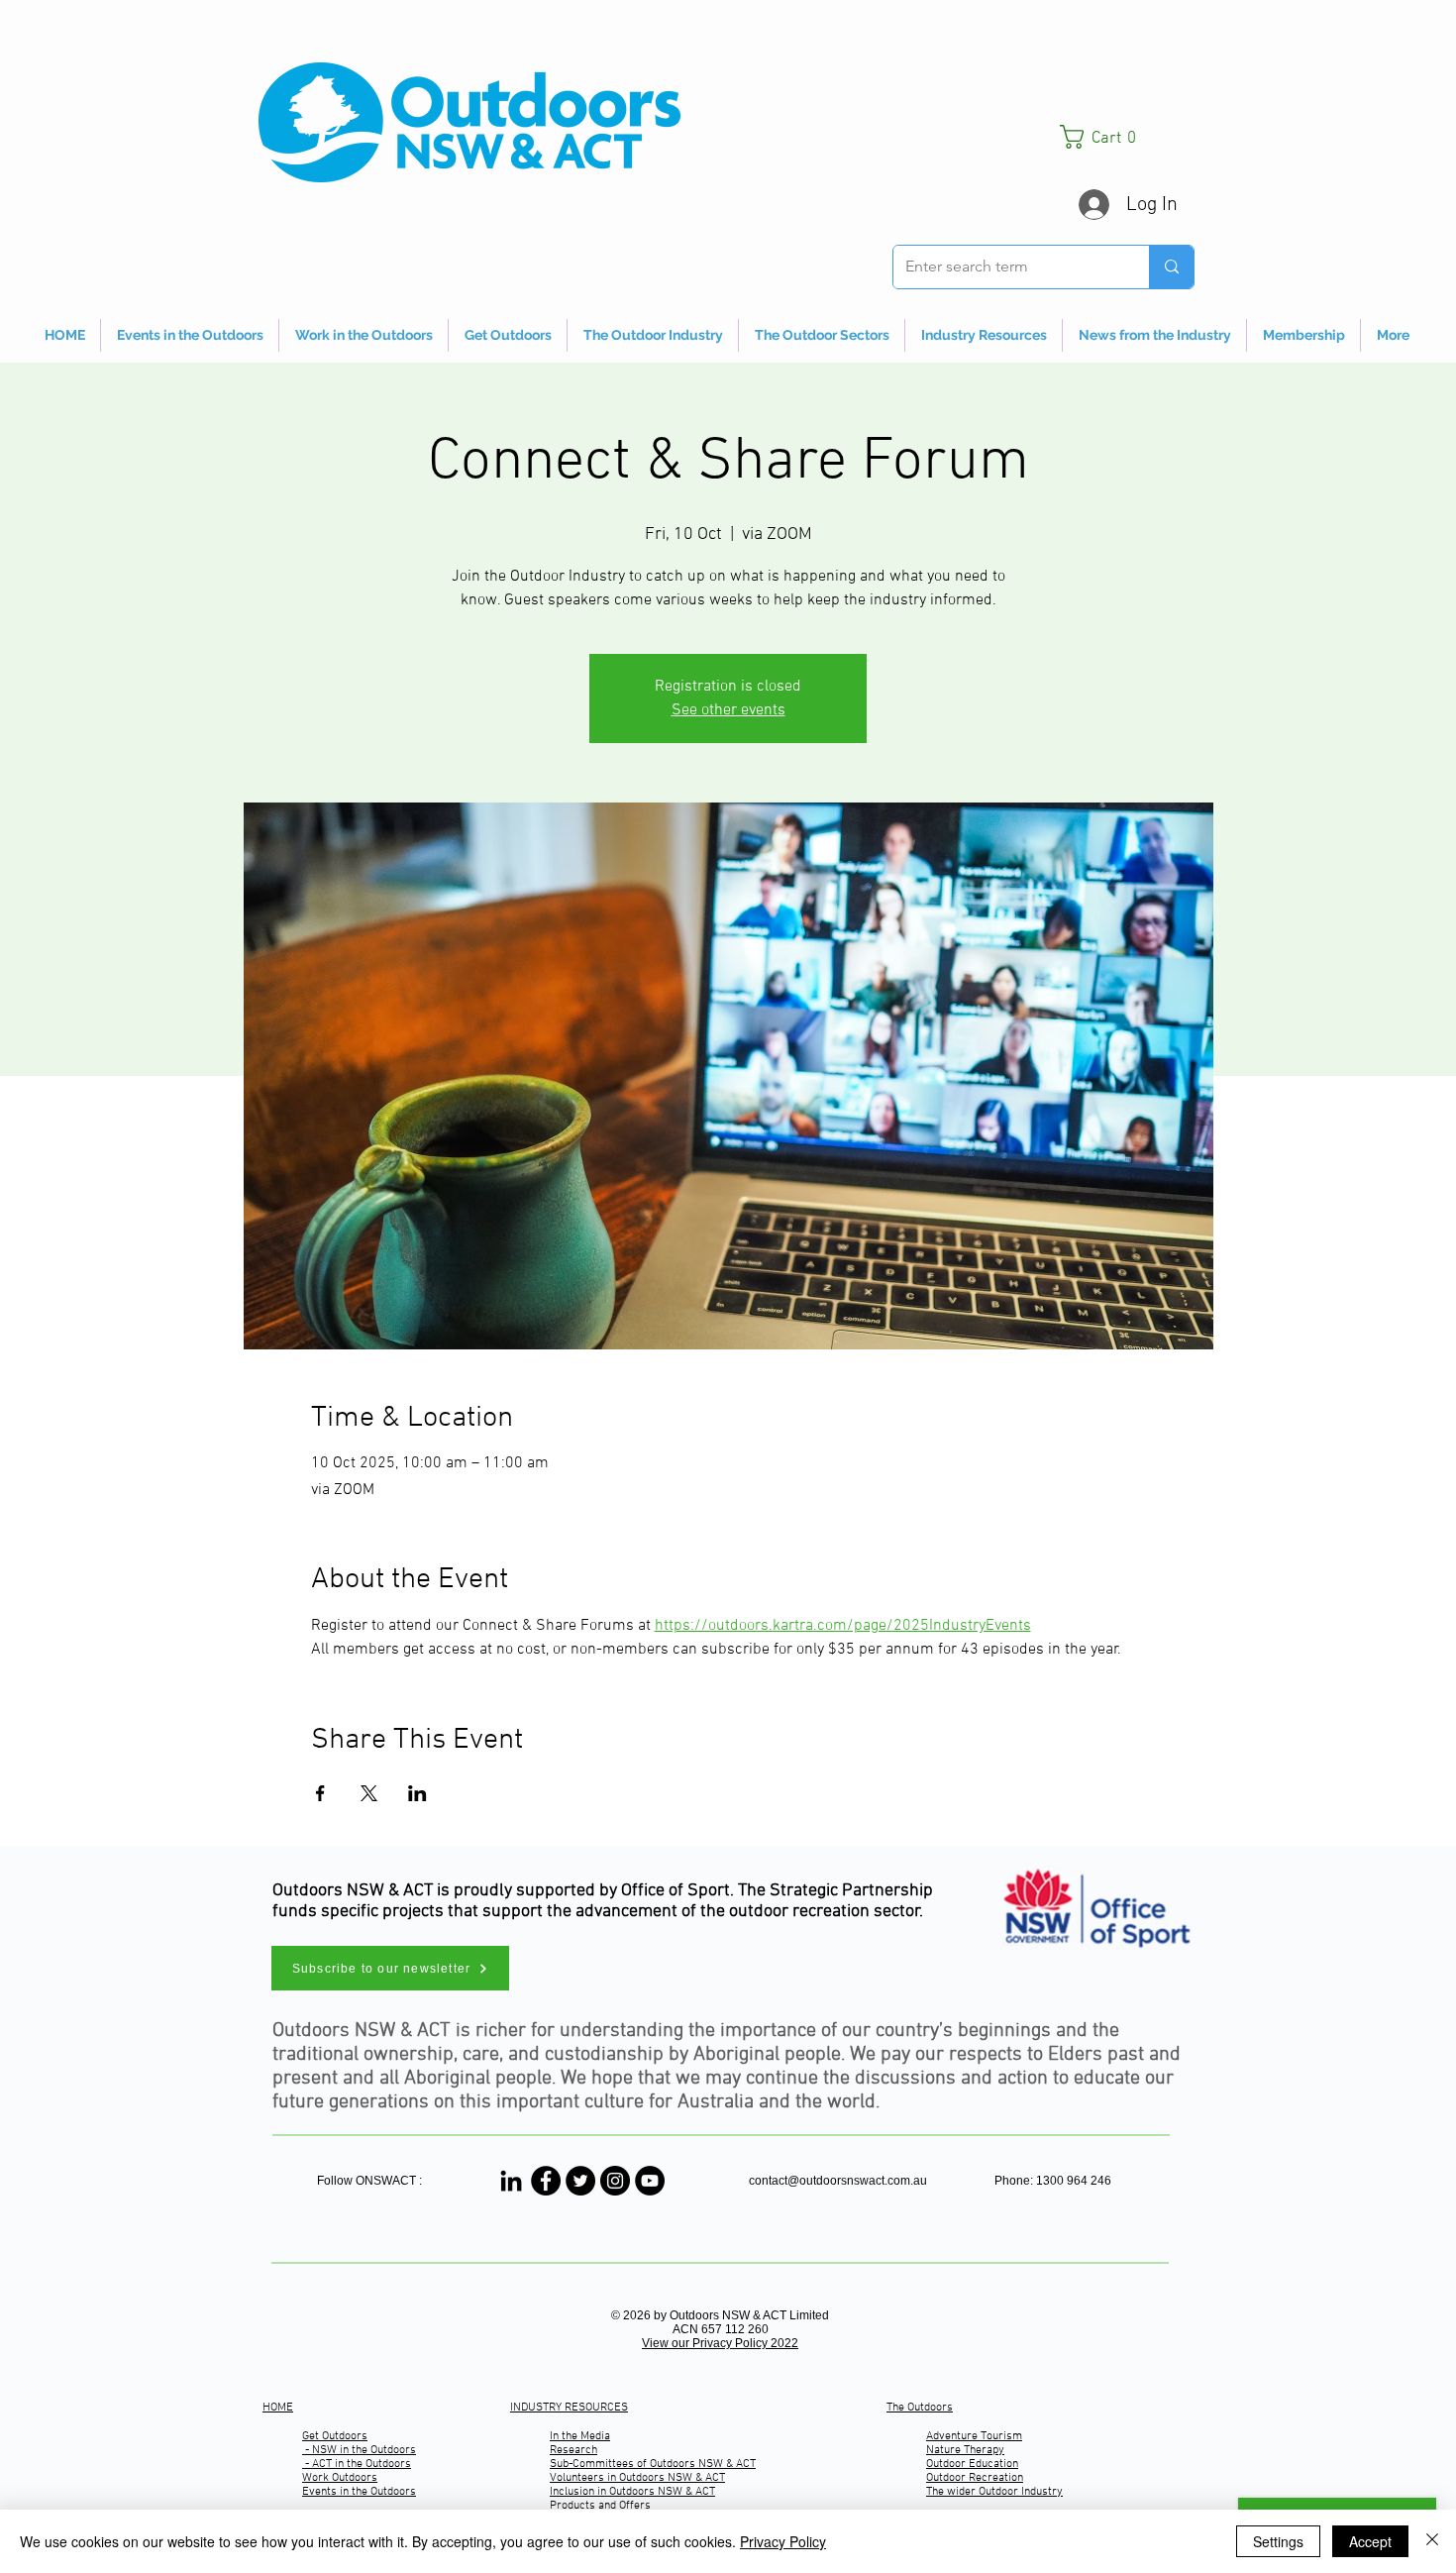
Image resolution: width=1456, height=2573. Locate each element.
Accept (1370, 2541)
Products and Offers (600, 2506)
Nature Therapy (965, 2450)
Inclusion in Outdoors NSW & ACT (632, 2492)
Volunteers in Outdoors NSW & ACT (637, 2478)
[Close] (1432, 2541)
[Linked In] (511, 2181)
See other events (728, 710)
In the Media (580, 2436)
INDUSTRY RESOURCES (569, 2408)
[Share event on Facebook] (320, 1793)
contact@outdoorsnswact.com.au (838, 2181)
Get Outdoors (335, 2436)
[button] (1127, 137)
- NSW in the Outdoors (359, 2450)
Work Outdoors (340, 2478)
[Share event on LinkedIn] (417, 1793)
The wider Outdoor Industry (994, 2492)
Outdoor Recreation (975, 2478)
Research (573, 2450)
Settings (1278, 2541)
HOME (278, 2408)
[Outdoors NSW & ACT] (546, 2181)
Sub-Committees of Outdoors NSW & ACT (653, 2464)
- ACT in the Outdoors (357, 2464)
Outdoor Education (972, 2464)
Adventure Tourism (974, 2436)
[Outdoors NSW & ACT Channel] (650, 2181)
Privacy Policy (783, 2541)
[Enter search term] (1171, 267)
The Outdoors (920, 2408)
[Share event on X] (369, 1793)
